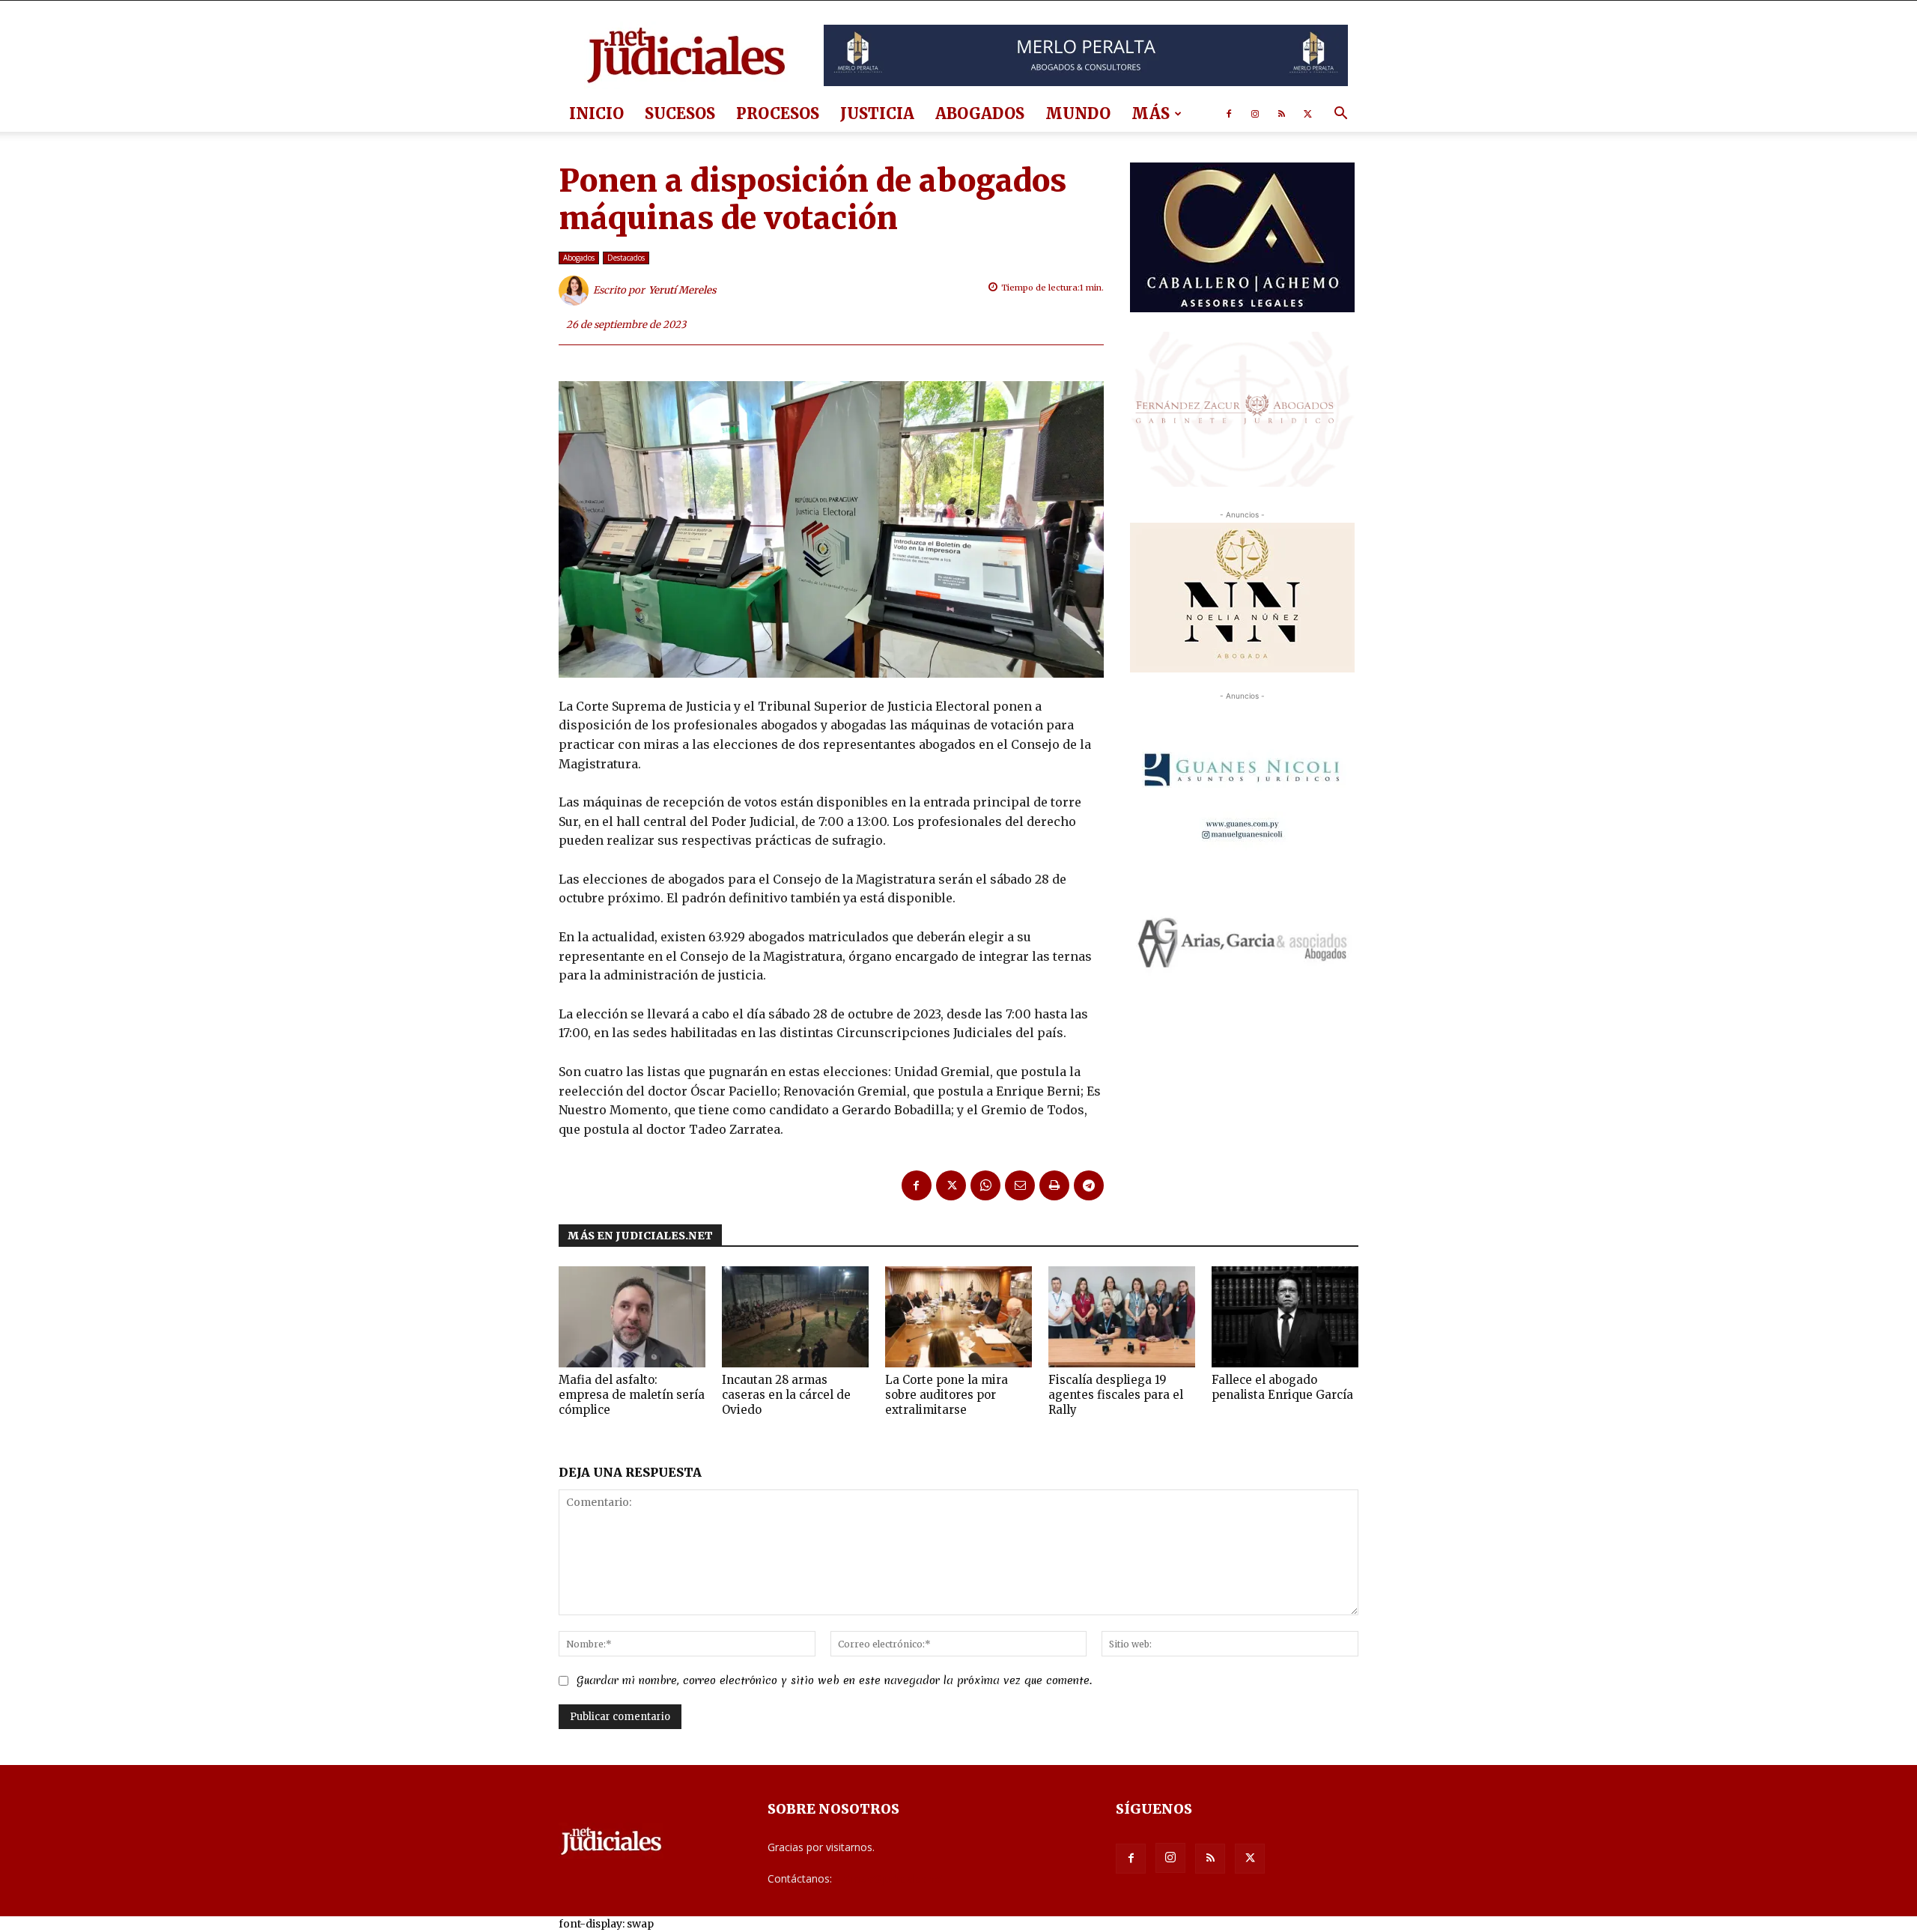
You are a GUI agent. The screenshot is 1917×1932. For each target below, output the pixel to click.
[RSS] (1281, 114)
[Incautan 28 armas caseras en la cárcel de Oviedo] (795, 1317)
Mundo (1078, 113)
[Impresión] (1054, 1185)
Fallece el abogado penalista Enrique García (1282, 1387)
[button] (1340, 115)
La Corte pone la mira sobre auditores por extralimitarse (947, 1395)
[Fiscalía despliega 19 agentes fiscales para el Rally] (1122, 1317)
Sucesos (680, 113)
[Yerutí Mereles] (576, 291)
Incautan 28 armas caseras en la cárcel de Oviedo (786, 1395)
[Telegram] (1089, 1185)
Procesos (778, 113)
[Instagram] (1255, 114)
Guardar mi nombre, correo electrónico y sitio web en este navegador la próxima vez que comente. (834, 1680)
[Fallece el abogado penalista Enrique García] (1285, 1317)
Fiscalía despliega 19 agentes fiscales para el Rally (1116, 1395)
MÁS (1151, 113)
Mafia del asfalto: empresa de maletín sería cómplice (632, 1395)
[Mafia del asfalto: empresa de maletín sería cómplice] (632, 1317)
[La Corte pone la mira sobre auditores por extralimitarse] (958, 1317)
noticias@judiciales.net (890, 1878)
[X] (1307, 114)
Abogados (980, 113)
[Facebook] (1229, 114)
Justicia (877, 113)
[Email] (1020, 1185)
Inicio (596, 113)
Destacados (626, 258)
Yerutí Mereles (683, 290)
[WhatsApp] (985, 1185)
